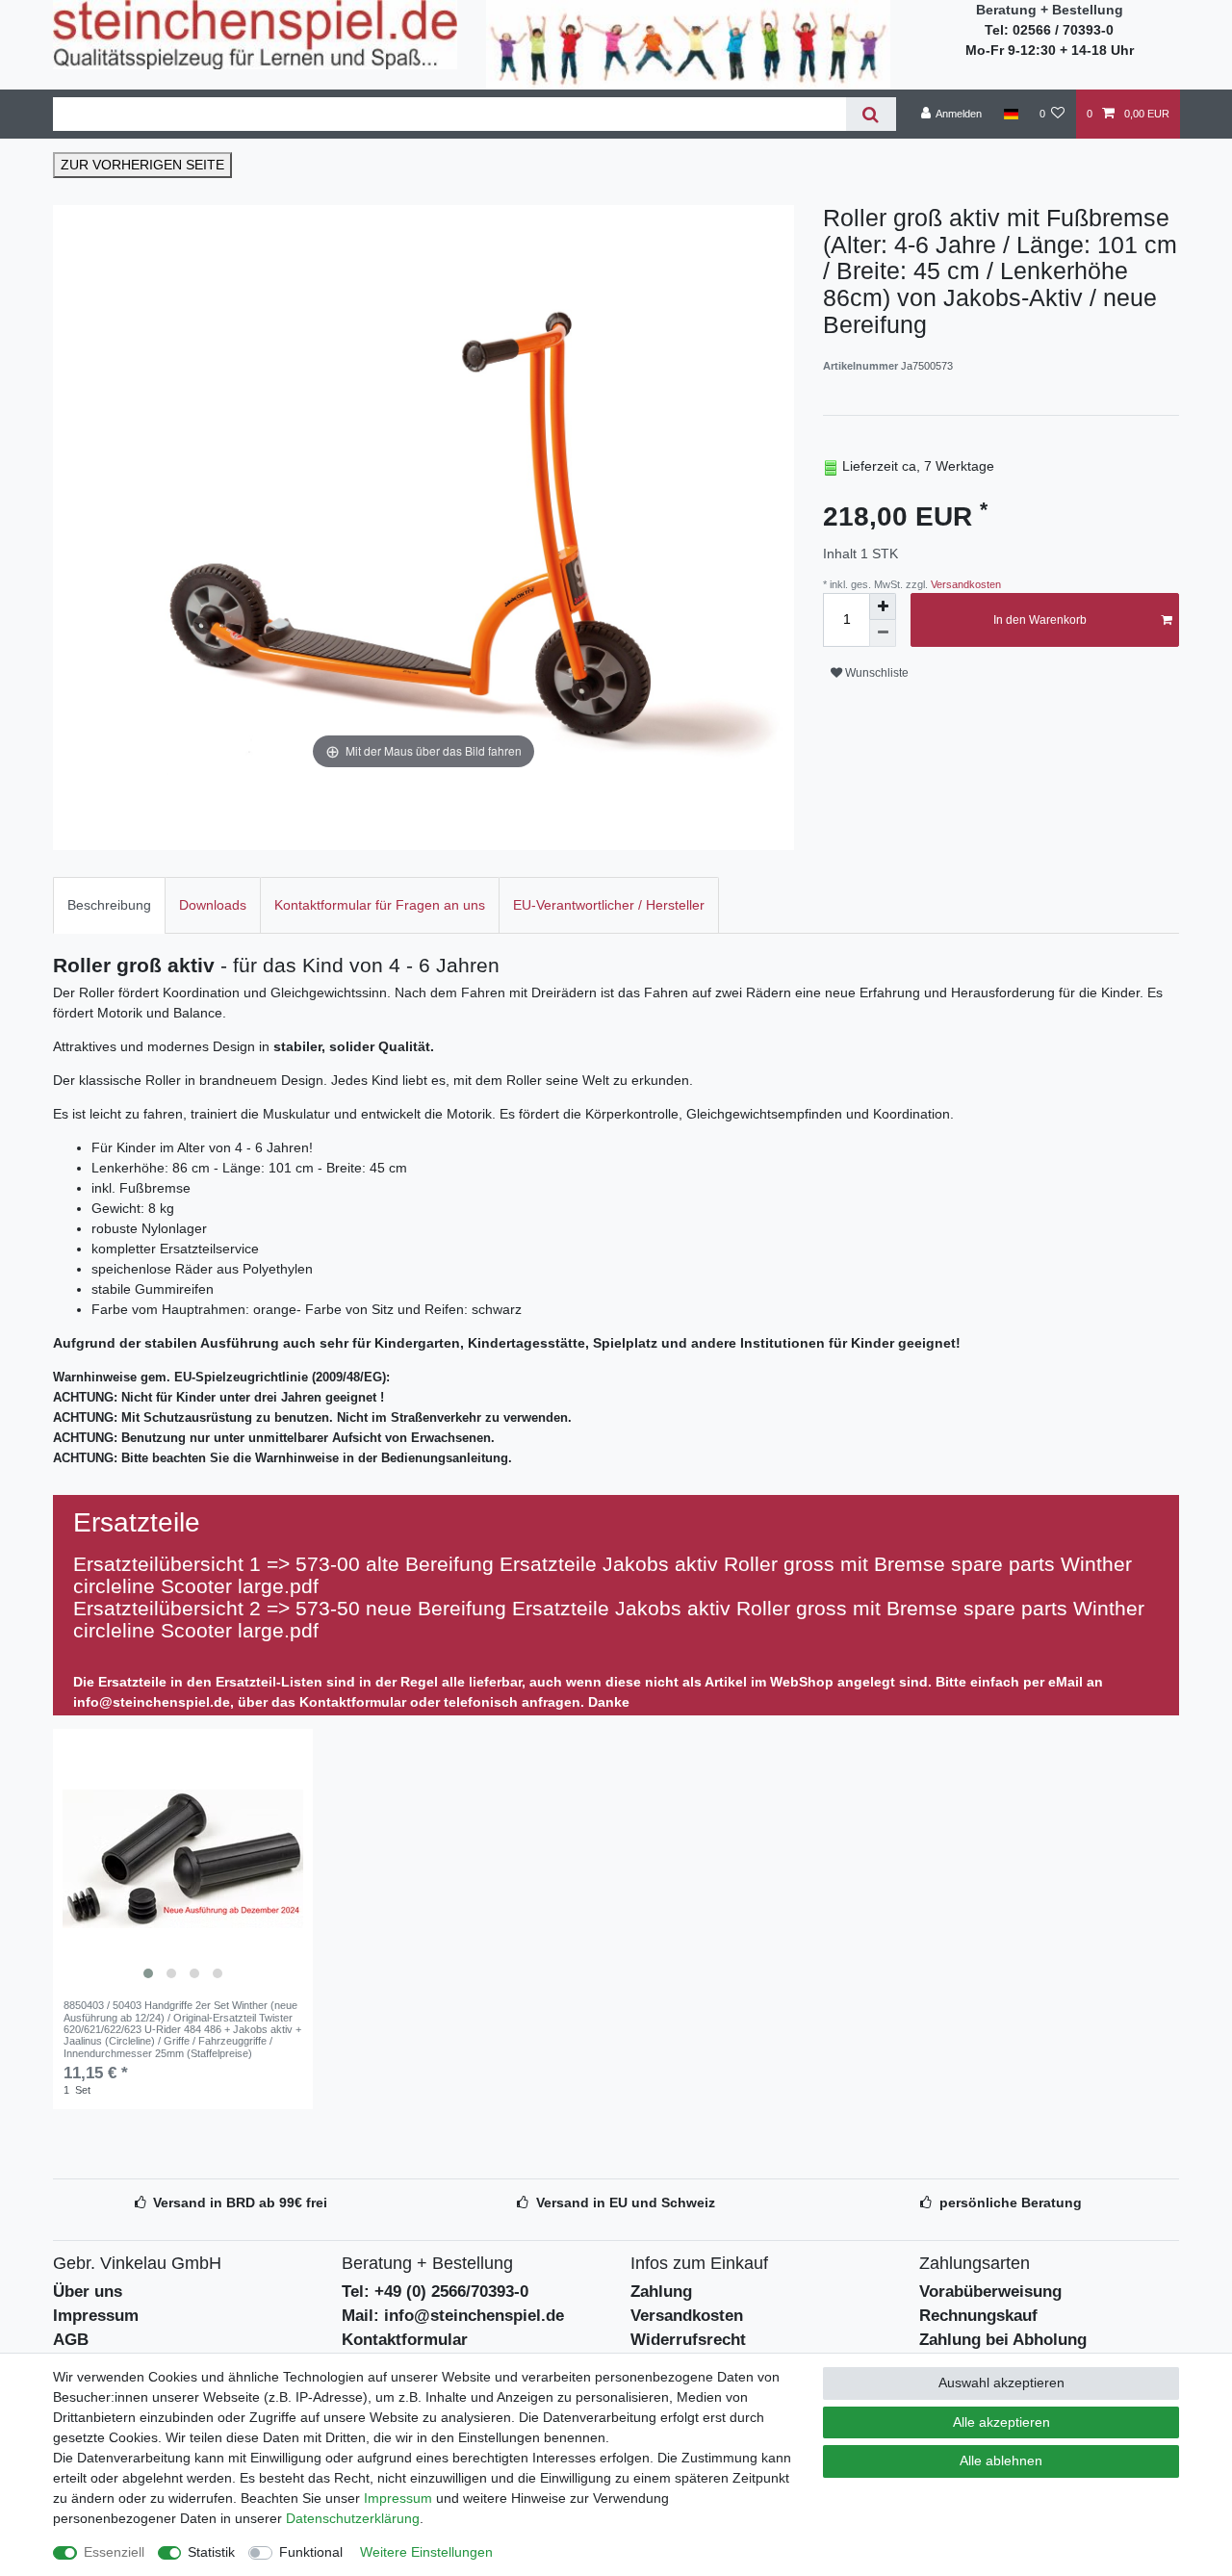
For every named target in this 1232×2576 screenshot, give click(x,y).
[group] (183, 1859)
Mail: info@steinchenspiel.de (453, 2316)
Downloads (213, 905)
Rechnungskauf (978, 2316)
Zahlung (661, 2292)
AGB (71, 2340)
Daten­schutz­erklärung (353, 2518)
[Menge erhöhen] (883, 606)
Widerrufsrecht (688, 2340)
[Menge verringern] (883, 633)
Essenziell (114, 2552)
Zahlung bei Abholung (1003, 2340)
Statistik (211, 2552)
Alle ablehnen (1001, 2460)
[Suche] (871, 114)
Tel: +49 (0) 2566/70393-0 (435, 2292)
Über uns (88, 2292)
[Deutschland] (1010, 114)
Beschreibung (109, 905)
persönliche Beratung (1011, 2202)
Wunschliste (875, 673)
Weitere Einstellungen (426, 2552)
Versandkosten (964, 584)
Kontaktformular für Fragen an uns (380, 905)
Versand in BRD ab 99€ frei (240, 2202)
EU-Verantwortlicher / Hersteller (609, 905)
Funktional (311, 2552)
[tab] (109, 905)
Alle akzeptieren (1001, 2422)
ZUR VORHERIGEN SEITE (142, 165)
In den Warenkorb (1040, 620)
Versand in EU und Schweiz (626, 2202)
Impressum (96, 2316)
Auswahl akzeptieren (1001, 2383)
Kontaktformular (405, 2340)
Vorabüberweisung (990, 2292)
